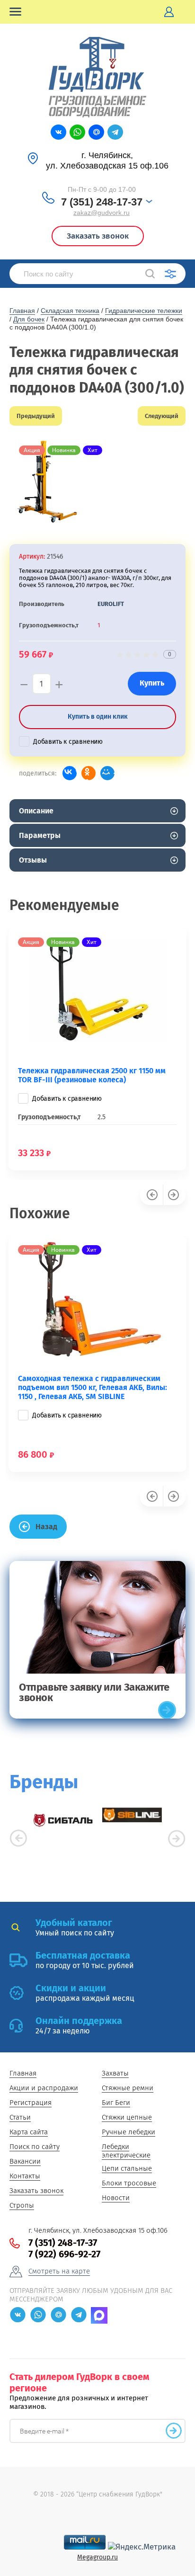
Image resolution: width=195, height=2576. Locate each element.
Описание (36, 811)
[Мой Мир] (107, 773)
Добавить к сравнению (68, 742)
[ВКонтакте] (70, 773)
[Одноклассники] (89, 773)
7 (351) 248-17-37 (102, 202)
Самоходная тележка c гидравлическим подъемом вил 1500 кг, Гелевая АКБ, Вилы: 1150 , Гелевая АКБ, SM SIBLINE (93, 1387)
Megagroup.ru (97, 2557)
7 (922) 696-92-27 (64, 2254)
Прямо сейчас (167, 1710)
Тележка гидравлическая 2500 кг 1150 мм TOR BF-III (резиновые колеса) (92, 1075)
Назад (46, 1527)
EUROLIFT (111, 604)
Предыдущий (36, 416)
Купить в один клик (98, 717)
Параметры (40, 835)
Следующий (162, 416)
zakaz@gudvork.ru (102, 213)
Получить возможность (174, 2431)
